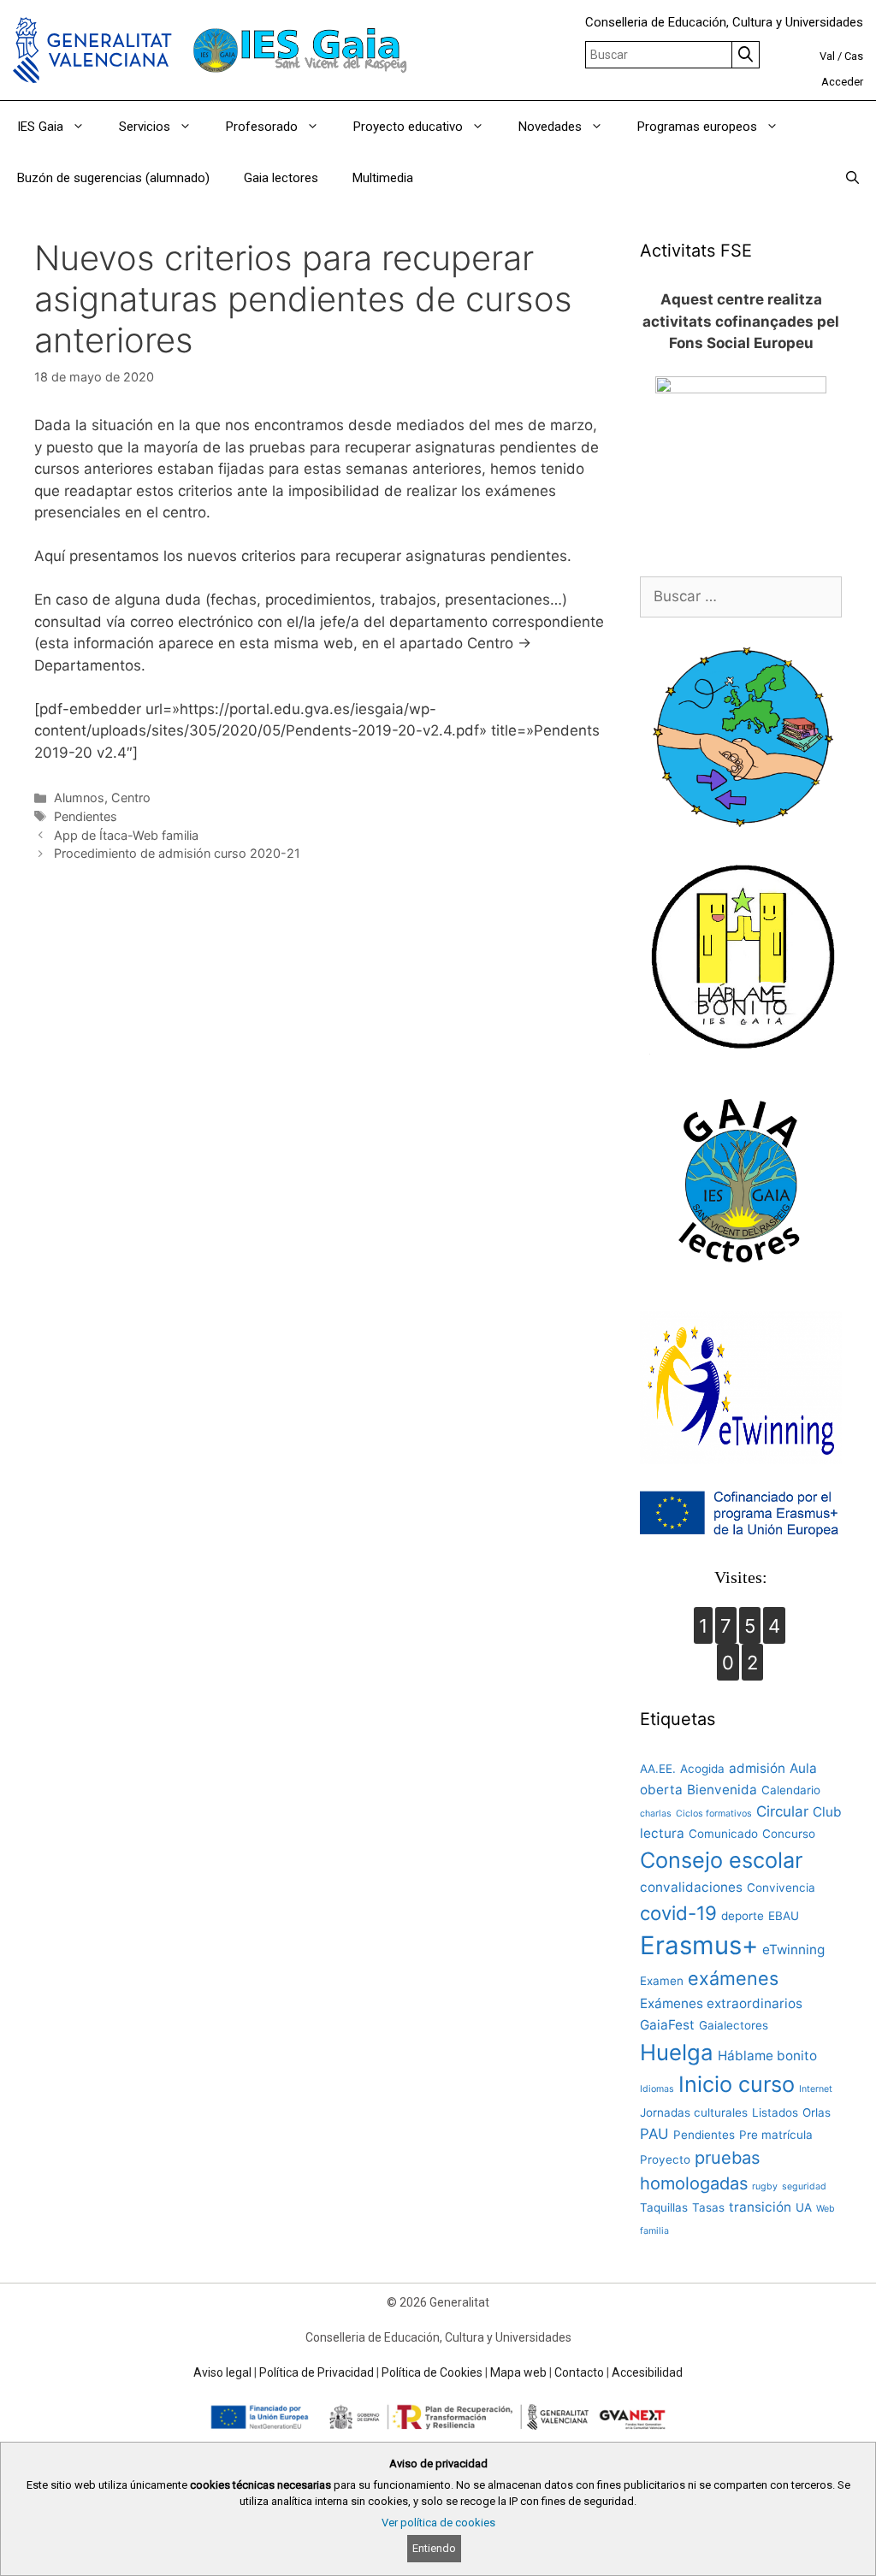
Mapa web (518, 2372)
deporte (743, 1916)
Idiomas (657, 2089)
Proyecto (665, 2159)
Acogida (702, 1769)
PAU (654, 2134)
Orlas (817, 2112)
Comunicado (723, 1834)
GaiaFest (667, 2025)
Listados (775, 2112)
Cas (854, 56)
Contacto (579, 2372)
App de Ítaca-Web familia (126, 835)
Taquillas (664, 2207)
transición (760, 2207)
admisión (757, 1768)
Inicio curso (737, 2084)
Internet (816, 2089)
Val (827, 56)
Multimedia (383, 178)
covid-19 (678, 1913)
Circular (782, 1811)
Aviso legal (222, 2372)
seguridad (804, 2186)
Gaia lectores (281, 178)
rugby (765, 2186)
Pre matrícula (776, 2135)
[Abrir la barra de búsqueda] (852, 178)
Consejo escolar (721, 1860)
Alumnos (79, 798)
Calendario (791, 1790)
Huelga (677, 2052)
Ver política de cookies (438, 2523)
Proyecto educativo (408, 127)
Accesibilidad (647, 2372)
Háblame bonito (767, 2056)
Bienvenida (722, 1790)
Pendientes (86, 816)
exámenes (733, 1978)
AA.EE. (658, 1769)
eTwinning (793, 1950)
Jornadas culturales (694, 2112)
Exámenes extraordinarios (721, 2003)
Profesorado (262, 127)
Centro (131, 798)
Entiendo (434, 2548)
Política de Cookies (432, 2372)
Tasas (708, 2207)
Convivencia (781, 1888)
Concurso (789, 1834)
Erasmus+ (699, 1945)
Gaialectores (734, 2025)
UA (804, 2207)
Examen (662, 1981)
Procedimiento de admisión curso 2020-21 (177, 853)
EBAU (784, 1916)
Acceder (842, 82)
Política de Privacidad (317, 2372)
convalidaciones (691, 1887)
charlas (656, 1814)
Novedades (550, 127)
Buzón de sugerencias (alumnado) (113, 178)
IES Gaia (40, 127)
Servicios (145, 127)
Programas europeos (697, 127)
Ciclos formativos (714, 1814)
